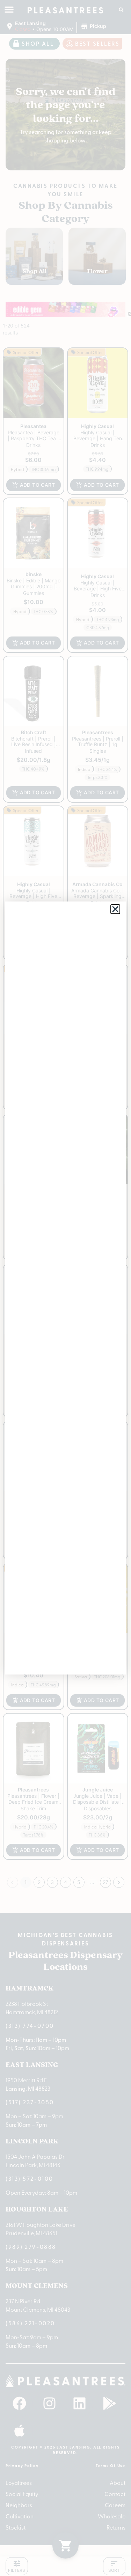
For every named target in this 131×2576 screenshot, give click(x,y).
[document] (65, 1288)
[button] (115, 909)
